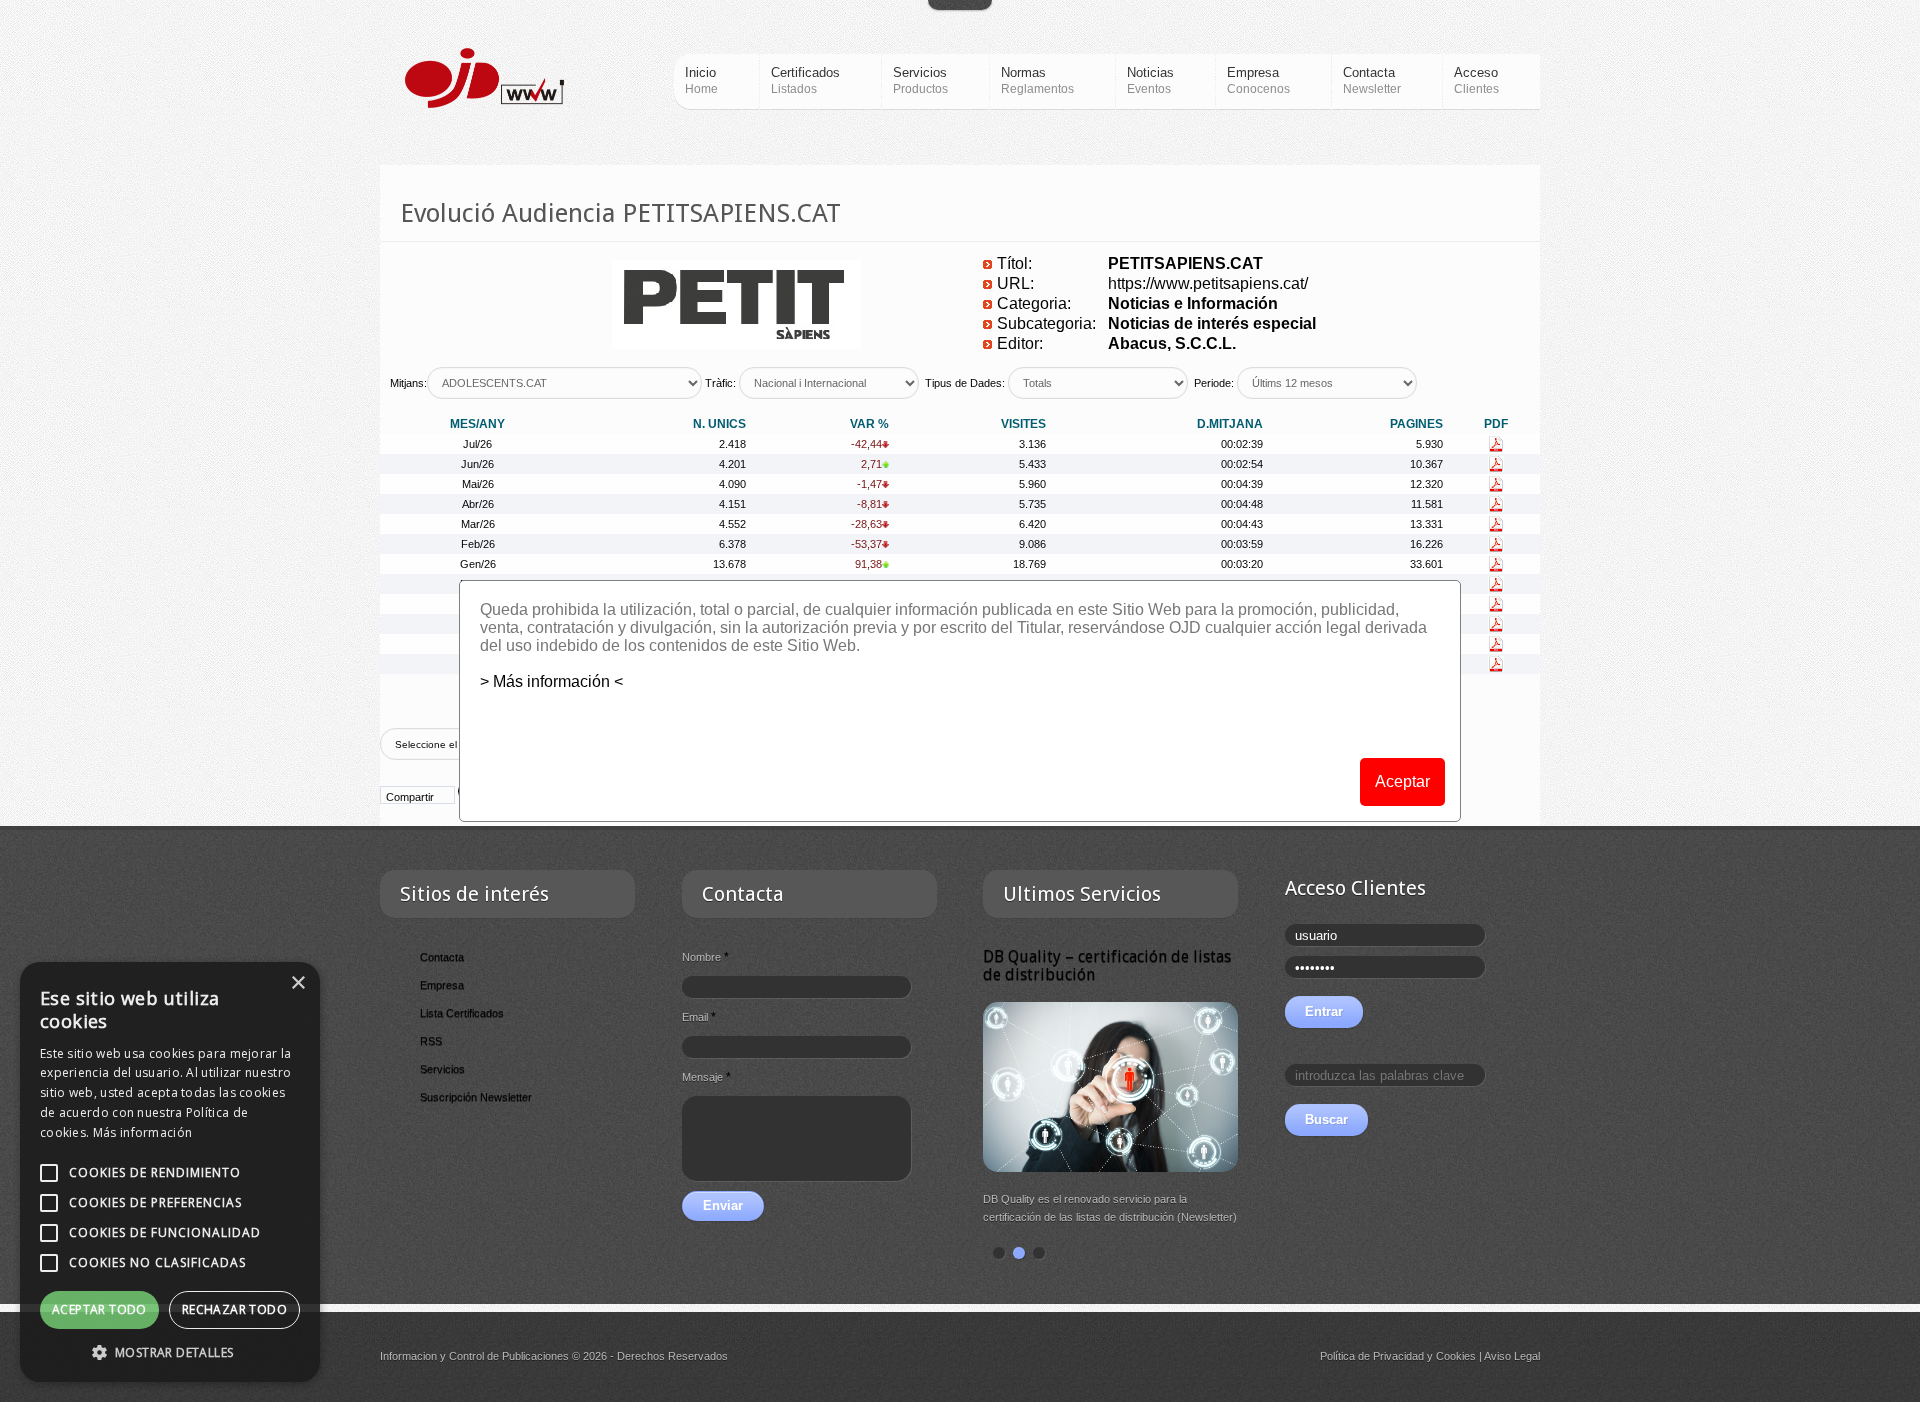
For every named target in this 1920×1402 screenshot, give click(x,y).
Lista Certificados (462, 1013)
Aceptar (1402, 781)
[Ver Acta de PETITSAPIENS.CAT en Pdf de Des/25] (1496, 584)
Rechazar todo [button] (234, 1309)
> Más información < (551, 681)
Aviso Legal (1512, 1356)
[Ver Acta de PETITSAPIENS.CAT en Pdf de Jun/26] (1496, 464)
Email (699, 1017)
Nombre (705, 957)
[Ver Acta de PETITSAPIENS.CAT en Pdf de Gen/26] (1496, 564)
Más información (143, 1132)
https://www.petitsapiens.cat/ (1208, 283)
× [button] (297, 983)
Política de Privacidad (1372, 1356)
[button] (170, 1352)
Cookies (1456, 1356)
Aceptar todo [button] (99, 1309)
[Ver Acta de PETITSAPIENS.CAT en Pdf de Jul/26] (1496, 444)
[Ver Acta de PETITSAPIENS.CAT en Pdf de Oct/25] (1496, 624)
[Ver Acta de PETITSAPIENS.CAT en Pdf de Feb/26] (1496, 544)
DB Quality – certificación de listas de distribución (1107, 965)
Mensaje (706, 1077)
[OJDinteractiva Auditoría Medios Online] (484, 78)
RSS (431, 1041)
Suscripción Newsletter (476, 1097)
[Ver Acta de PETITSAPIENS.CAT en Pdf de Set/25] (1496, 644)
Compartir (410, 797)
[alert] (170, 1172)
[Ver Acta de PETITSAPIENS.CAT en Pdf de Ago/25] (1496, 664)
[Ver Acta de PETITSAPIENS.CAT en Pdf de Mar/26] (1496, 524)
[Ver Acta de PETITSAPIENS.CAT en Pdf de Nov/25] (1496, 604)
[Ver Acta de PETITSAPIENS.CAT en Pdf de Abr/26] (1496, 504)
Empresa (442, 985)
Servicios (442, 1069)
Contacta (442, 957)
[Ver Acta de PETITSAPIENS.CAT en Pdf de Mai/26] (1496, 484)
